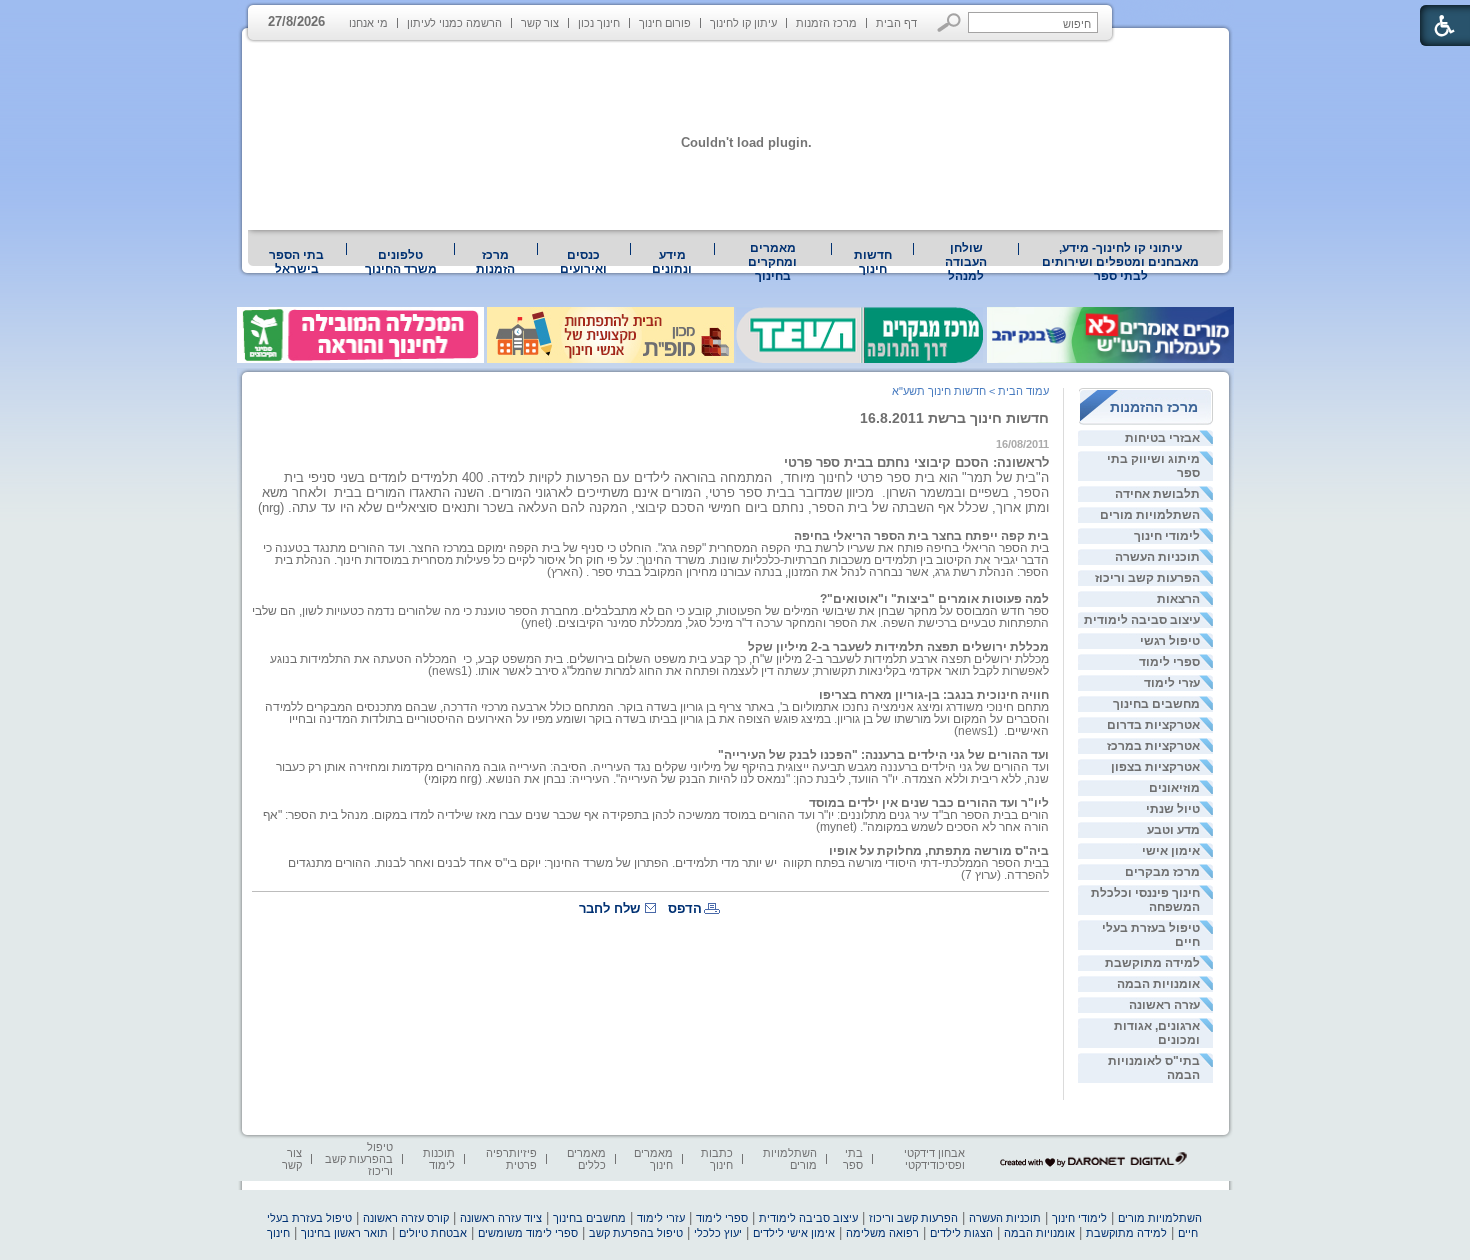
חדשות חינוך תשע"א (939, 391)
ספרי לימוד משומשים (528, 1233)
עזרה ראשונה (1164, 1005)
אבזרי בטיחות (1162, 438)
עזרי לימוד (1172, 683)
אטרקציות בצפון (1155, 767)
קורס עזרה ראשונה (406, 1218)
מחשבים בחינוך (1156, 704)
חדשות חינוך (873, 262)
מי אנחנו (368, 23)
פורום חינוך (665, 23)
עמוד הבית (1023, 391)
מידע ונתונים (672, 262)
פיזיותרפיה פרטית (511, 1159)
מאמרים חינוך (653, 1159)
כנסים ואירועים (583, 262)
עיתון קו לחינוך (743, 23)
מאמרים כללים (586, 1159)
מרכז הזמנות (826, 23)
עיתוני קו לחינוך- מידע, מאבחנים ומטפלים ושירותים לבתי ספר (1120, 262)
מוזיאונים (1174, 788)
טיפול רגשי (1170, 641)
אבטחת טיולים (433, 1233)
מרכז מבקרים (1162, 872)
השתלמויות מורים (1150, 515)
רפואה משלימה (882, 1233)
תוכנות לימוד (439, 1159)
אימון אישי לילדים (794, 1233)
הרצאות (1178, 599)
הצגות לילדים (961, 1233)
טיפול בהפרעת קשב (636, 1233)
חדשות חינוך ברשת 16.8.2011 (954, 418)
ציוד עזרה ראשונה (501, 1218)
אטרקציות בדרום (1153, 725)
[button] (949, 22)
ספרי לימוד (1169, 662)
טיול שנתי (1173, 809)
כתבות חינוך (717, 1159)
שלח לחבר (609, 908)
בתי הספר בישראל (296, 262)
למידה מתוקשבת (1152, 963)
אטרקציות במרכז (1153, 746)
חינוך (278, 1233)
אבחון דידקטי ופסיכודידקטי (934, 1159)
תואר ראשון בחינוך (344, 1233)
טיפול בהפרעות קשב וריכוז (359, 1159)
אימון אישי (1171, 851)
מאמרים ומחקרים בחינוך (772, 262)
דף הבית (896, 23)
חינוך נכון (599, 23)
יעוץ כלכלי (718, 1233)
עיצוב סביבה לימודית (1142, 620)
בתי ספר (853, 1159)
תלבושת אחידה (1157, 494)
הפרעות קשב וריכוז (1147, 578)
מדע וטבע (1173, 830)
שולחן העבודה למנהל (966, 262)
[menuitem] (1121, 262)
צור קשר (540, 23)
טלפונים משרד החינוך (401, 262)
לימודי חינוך (1167, 536)
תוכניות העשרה (1157, 557)
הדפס (685, 908)
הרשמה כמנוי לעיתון (454, 23)
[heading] (656, 554)
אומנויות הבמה (1158, 984)
